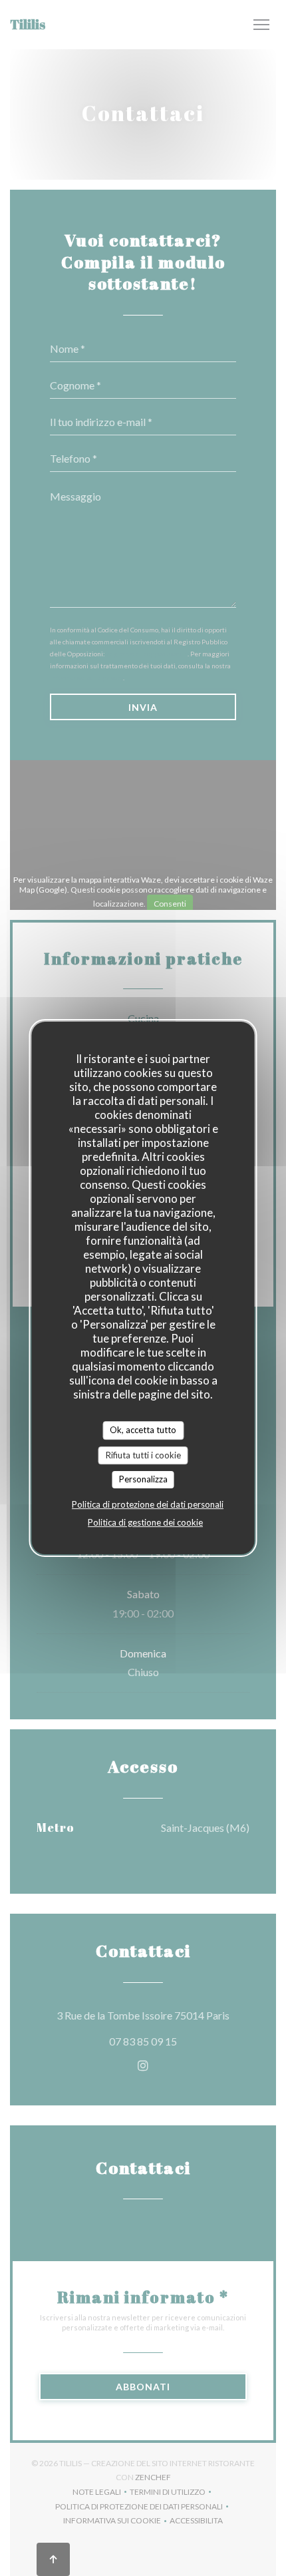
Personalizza (143, 1479)
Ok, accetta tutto (143, 1430)
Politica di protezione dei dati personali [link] (148, 1504)
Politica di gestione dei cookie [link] (145, 1522)
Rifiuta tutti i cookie (143, 1455)
